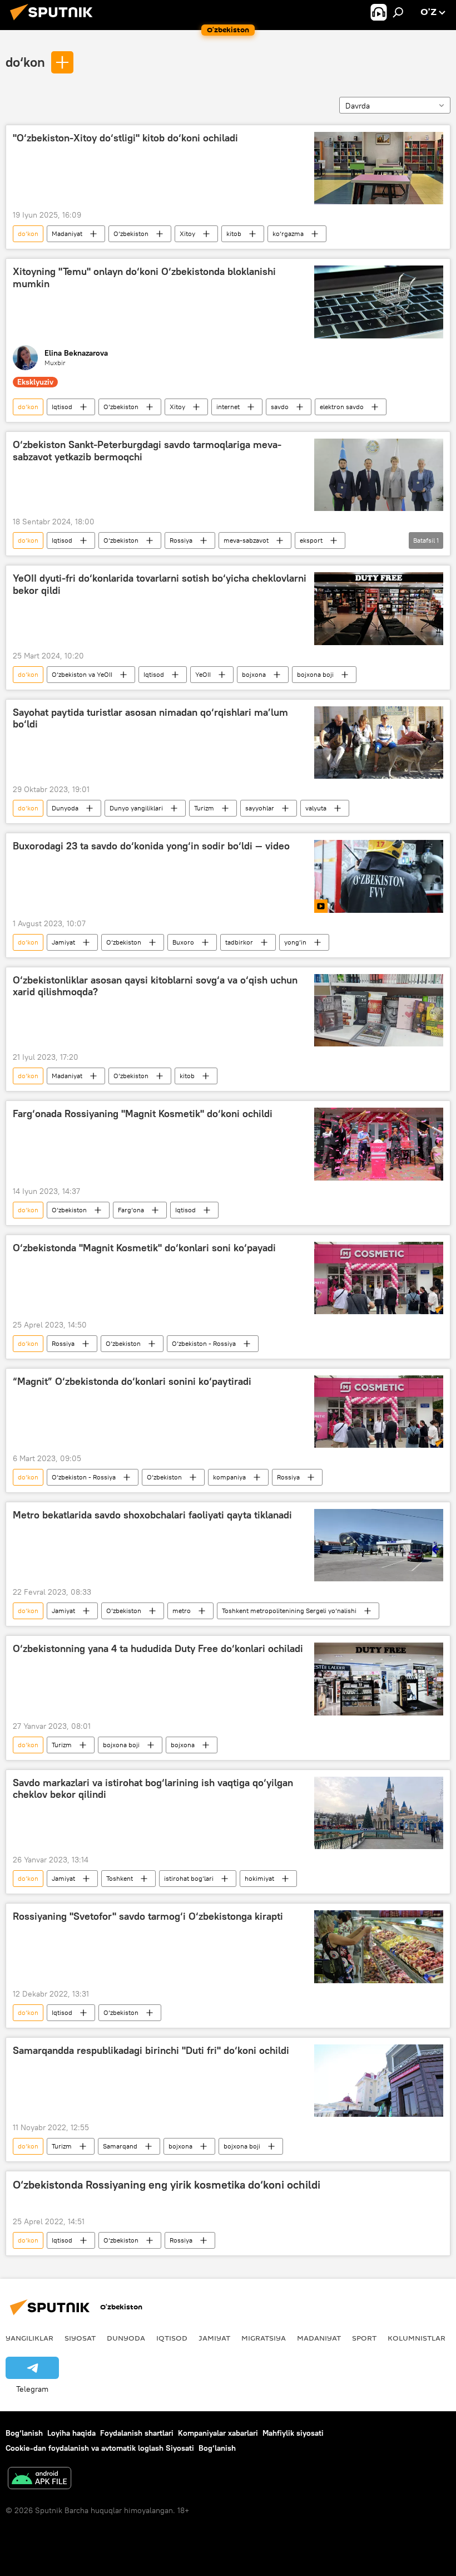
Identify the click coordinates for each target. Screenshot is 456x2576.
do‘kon (25, 62)
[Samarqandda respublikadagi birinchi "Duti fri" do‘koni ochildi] (379, 2081)
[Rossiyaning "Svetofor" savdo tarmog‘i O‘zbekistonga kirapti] (379, 1946)
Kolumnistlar (417, 2338)
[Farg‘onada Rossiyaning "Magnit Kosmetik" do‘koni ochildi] (379, 1144)
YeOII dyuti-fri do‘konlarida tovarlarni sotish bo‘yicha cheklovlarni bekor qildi (160, 584)
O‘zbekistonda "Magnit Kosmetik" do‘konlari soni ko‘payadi (144, 1248)
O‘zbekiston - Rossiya (204, 1343)
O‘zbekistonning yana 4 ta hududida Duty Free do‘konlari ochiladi (158, 1649)
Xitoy (187, 233)
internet (228, 407)
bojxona (254, 674)
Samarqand (120, 2146)
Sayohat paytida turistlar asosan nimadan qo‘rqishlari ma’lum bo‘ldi (150, 719)
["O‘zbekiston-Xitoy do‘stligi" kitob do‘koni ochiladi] (379, 168)
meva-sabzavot (246, 540)
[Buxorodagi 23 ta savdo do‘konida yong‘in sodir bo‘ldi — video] (379, 876)
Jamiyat (63, 942)
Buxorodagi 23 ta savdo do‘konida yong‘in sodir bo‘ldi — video (151, 846)
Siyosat (80, 2338)
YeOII (203, 674)
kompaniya (229, 1477)
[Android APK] (39, 2479)
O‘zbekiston (131, 233)
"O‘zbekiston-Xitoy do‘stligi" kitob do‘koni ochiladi (125, 138)
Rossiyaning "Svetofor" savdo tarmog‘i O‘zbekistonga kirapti (148, 1916)
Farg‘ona (131, 1210)
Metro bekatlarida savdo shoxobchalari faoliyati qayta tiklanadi (152, 1515)
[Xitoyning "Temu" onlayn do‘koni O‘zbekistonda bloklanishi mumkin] (379, 302)
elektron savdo (342, 407)
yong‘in (295, 942)
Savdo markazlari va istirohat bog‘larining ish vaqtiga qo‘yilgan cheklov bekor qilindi (153, 1789)
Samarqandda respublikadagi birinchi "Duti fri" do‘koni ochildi (151, 2051)
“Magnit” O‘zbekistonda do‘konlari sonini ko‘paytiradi (132, 1382)
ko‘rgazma (288, 233)
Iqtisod (62, 407)
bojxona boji (315, 674)
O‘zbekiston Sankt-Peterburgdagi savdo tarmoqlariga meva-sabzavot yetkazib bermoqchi (147, 451)
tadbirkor (239, 942)
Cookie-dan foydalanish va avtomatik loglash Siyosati (100, 2448)
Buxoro (183, 942)
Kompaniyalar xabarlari (218, 2433)
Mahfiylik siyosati (293, 2433)
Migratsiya (264, 2338)
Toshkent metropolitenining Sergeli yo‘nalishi (289, 1611)
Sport (364, 2338)
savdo (280, 407)
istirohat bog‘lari (189, 1878)
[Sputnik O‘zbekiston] (54, 22)
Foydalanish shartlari (137, 2433)
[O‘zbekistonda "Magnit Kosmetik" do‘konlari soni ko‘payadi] (379, 1278)
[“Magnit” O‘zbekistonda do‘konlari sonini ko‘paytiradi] (379, 1412)
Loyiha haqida (71, 2433)
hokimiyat (259, 1878)
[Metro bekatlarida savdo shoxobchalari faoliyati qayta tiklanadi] (379, 1545)
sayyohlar (260, 808)
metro (182, 1611)
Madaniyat (67, 233)
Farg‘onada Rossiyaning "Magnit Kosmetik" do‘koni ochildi (143, 1114)
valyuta (316, 808)
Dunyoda (65, 808)
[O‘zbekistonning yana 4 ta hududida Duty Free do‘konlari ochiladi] (379, 1679)
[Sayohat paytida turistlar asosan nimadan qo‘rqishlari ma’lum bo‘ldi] (379, 743)
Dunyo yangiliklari (136, 808)
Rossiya (181, 540)
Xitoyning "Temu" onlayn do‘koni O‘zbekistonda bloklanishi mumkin (144, 278)
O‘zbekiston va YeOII (82, 674)
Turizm (204, 808)
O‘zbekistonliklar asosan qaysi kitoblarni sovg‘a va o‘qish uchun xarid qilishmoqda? (155, 986)
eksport (311, 540)
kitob (234, 233)
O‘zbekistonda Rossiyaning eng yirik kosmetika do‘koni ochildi (167, 2185)
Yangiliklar (29, 2338)
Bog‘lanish (24, 2433)
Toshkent (120, 1878)
